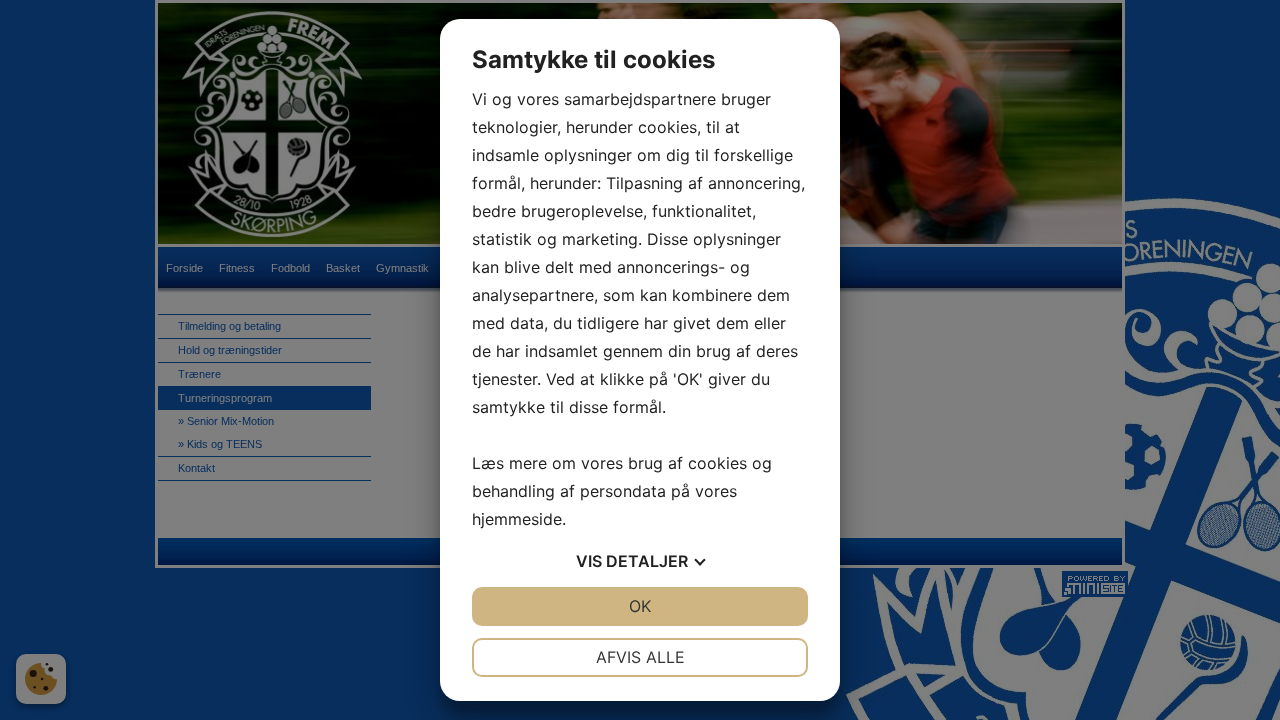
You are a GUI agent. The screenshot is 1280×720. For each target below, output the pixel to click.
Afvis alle (640, 657)
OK (640, 606)
